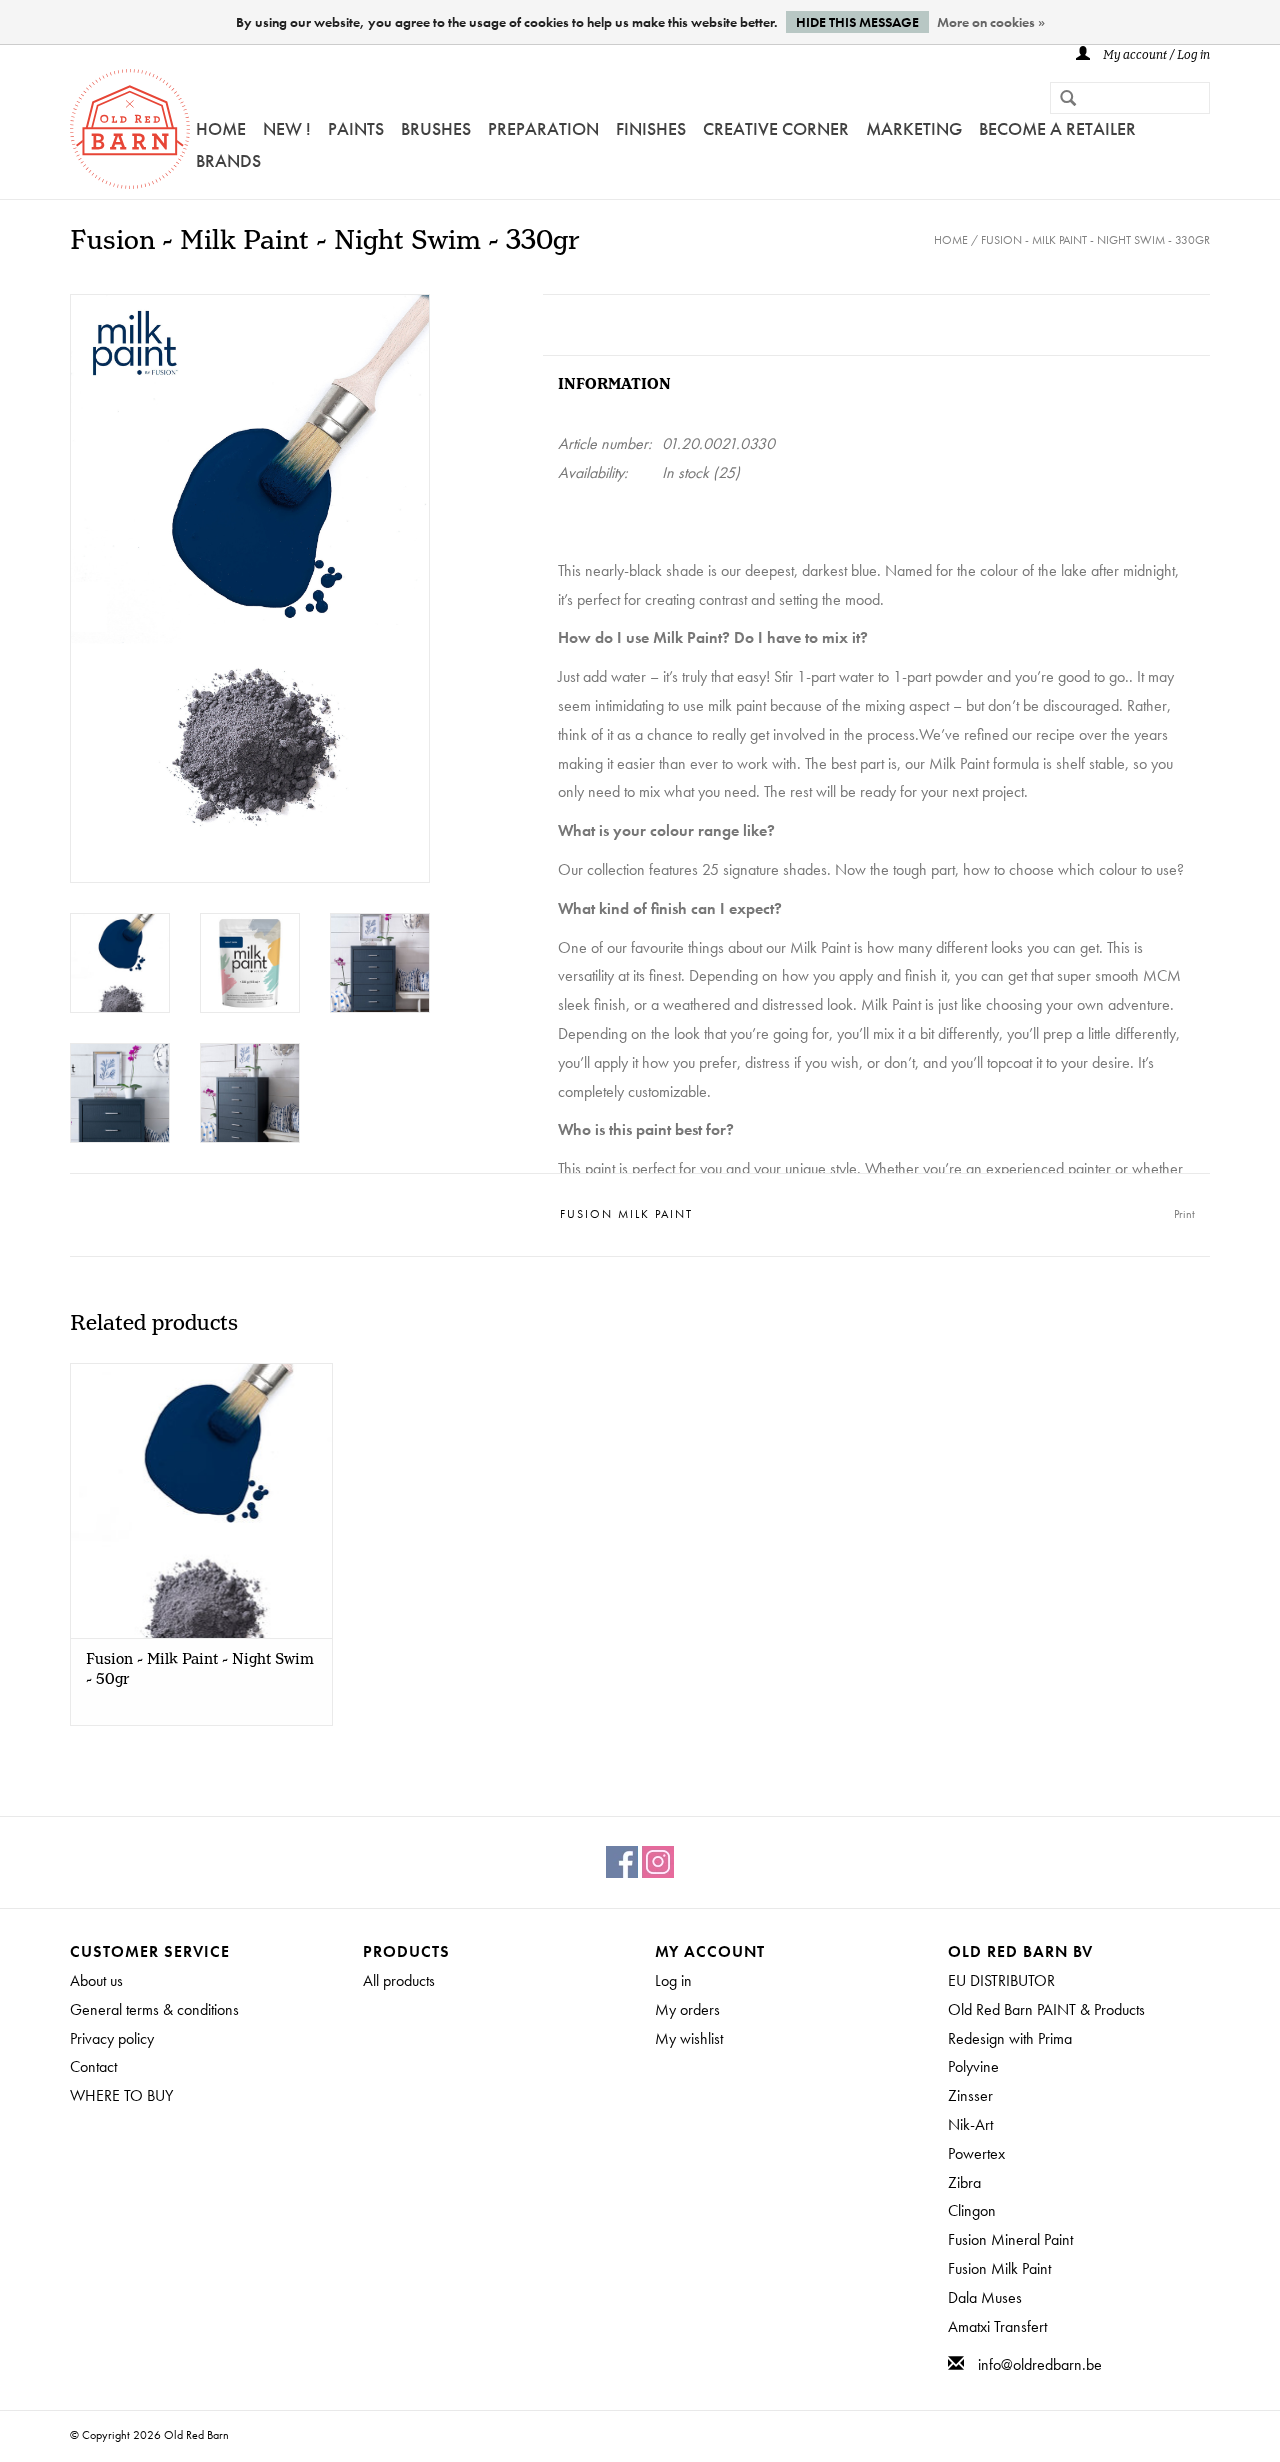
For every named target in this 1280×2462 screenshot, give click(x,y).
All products (399, 1980)
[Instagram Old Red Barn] (658, 1862)
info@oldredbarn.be (1040, 2364)
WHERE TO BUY (121, 2095)
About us (96, 1980)
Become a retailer (1057, 128)
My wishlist (689, 2038)
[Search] (1060, 100)
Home (221, 128)
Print (1184, 1214)
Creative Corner (776, 128)
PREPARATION (543, 128)
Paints (356, 128)
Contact (93, 2066)
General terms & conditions (154, 2009)
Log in (673, 1980)
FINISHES (651, 128)
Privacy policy (112, 2038)
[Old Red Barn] (130, 129)
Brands (228, 160)
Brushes (436, 128)
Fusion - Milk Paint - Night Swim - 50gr (200, 1670)
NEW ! (287, 128)
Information (614, 384)
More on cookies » (991, 22)
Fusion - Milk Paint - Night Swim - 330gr (1095, 240)
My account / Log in (1155, 55)
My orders (687, 2009)
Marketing (914, 128)
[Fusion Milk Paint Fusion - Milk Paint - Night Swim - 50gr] (201, 1500)
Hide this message (857, 22)
